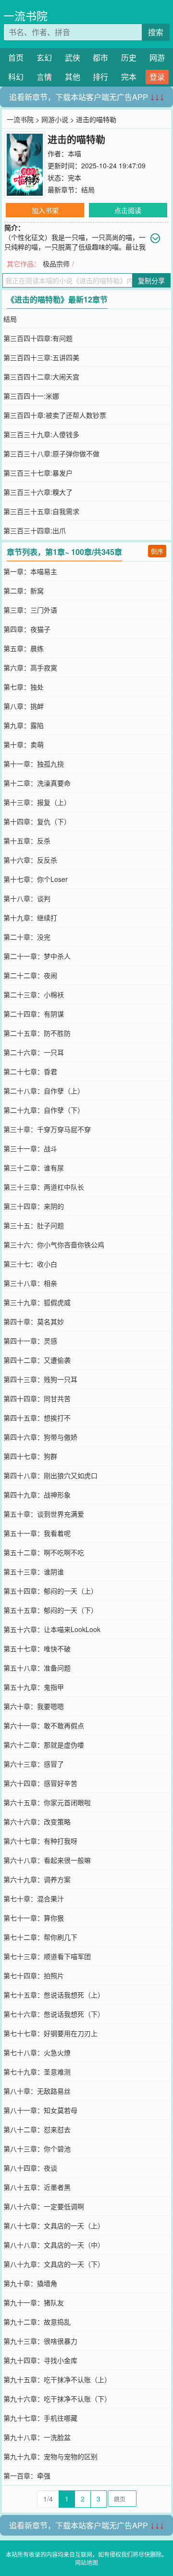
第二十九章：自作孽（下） (44, 1110)
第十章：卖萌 (24, 744)
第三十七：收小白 (30, 1264)
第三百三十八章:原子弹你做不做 (51, 453)
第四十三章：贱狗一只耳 (40, 1379)
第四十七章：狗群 (30, 1456)
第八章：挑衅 (24, 706)
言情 (44, 77)
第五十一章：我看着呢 (37, 1533)
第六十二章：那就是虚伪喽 (44, 1745)
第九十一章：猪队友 (34, 2302)
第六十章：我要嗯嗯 (34, 1706)
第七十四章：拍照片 (34, 1975)
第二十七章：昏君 (30, 1071)
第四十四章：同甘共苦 (37, 1398)
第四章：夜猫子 (27, 629)
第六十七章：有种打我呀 (40, 1841)
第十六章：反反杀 (30, 860)
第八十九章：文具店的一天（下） (54, 2264)
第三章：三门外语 (30, 610)
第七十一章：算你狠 (34, 1918)
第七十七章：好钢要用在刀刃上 (50, 2033)
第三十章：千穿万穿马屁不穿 (47, 1129)
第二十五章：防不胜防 (37, 1033)
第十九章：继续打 (30, 917)
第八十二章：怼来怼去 (37, 2129)
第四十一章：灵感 (30, 1341)
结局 (88, 189)
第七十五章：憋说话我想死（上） (54, 1995)
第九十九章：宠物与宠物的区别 (50, 2456)
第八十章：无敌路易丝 (37, 2091)
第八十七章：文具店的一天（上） (54, 2225)
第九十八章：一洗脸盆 (37, 2437)
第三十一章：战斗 (30, 1148)
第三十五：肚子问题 (34, 1225)
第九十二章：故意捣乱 (37, 2322)
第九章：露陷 (24, 725)
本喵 (74, 153)
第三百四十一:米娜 (31, 396)
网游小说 (55, 119)
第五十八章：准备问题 (37, 1668)
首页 (16, 57)
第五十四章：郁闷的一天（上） (50, 1591)
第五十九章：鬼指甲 (34, 1687)
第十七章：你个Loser (36, 879)
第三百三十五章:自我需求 (41, 511)
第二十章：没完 (27, 937)
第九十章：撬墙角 (30, 2283)
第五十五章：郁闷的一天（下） (50, 1610)
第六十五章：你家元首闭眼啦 (47, 1802)
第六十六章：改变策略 (37, 1822)
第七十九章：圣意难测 (37, 2072)
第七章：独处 (24, 687)
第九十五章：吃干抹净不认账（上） (57, 2379)
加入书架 (45, 210)
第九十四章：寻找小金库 (40, 2360)
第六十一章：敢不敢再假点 (44, 1725)
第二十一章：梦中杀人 (37, 956)
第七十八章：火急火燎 (37, 2052)
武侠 (73, 57)
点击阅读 (128, 210)
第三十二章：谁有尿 (34, 1168)
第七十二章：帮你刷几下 (40, 1937)
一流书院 (25, 16)
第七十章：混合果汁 (34, 1898)
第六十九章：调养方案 (37, 1879)
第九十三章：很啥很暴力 (40, 2341)
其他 (73, 77)
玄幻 (44, 57)
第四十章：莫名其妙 (34, 1321)
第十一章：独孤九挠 (34, 764)
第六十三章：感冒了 (34, 1764)
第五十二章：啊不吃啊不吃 (44, 1552)
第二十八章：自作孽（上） (44, 1091)
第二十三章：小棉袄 (34, 994)
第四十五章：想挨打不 (37, 1418)
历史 (129, 57)
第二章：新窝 (24, 591)
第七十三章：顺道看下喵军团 (47, 1956)
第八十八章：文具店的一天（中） (54, 2245)
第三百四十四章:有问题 (38, 338)
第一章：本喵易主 (30, 571)
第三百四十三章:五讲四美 (41, 357)
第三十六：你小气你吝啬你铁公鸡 (54, 1244)
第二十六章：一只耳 (34, 1052)
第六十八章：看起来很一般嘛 (47, 1860)
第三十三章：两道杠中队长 (44, 1187)
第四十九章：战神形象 (37, 1495)
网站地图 (86, 2562)
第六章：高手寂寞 (30, 667)
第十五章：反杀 (27, 841)
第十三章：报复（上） (37, 802)
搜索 (156, 32)
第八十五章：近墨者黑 (37, 2187)
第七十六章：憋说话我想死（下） (54, 2014)
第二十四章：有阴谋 (34, 1014)
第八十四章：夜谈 (30, 2168)
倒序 (157, 551)
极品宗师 (56, 264)
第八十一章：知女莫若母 (40, 2110)
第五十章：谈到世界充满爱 (44, 1514)
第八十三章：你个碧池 (37, 2149)
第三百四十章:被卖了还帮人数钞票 (55, 415)
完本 (129, 77)
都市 (100, 57)
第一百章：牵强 (27, 2475)
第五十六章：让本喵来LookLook (52, 1629)
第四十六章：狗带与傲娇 (40, 1437)
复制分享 (151, 280)
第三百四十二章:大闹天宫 (41, 377)
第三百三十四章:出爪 (35, 530)
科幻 (16, 77)
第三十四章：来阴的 (34, 1206)
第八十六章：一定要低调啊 (44, 2206)
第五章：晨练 (24, 648)
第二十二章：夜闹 (30, 975)
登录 (157, 77)
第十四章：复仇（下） (37, 821)
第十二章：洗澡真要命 (37, 783)
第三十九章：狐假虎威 (37, 1302)
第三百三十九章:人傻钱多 (41, 434)
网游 (157, 57)
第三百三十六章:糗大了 (38, 492)
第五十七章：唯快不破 (37, 1648)
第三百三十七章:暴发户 (38, 473)
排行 (100, 77)
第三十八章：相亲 (30, 1283)
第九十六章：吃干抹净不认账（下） (57, 2399)
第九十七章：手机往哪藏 (40, 2418)
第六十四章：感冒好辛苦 (40, 1783)
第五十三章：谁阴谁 (34, 1571)
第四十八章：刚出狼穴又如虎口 (50, 1475)
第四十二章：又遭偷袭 (37, 1360)
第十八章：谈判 (27, 898)
